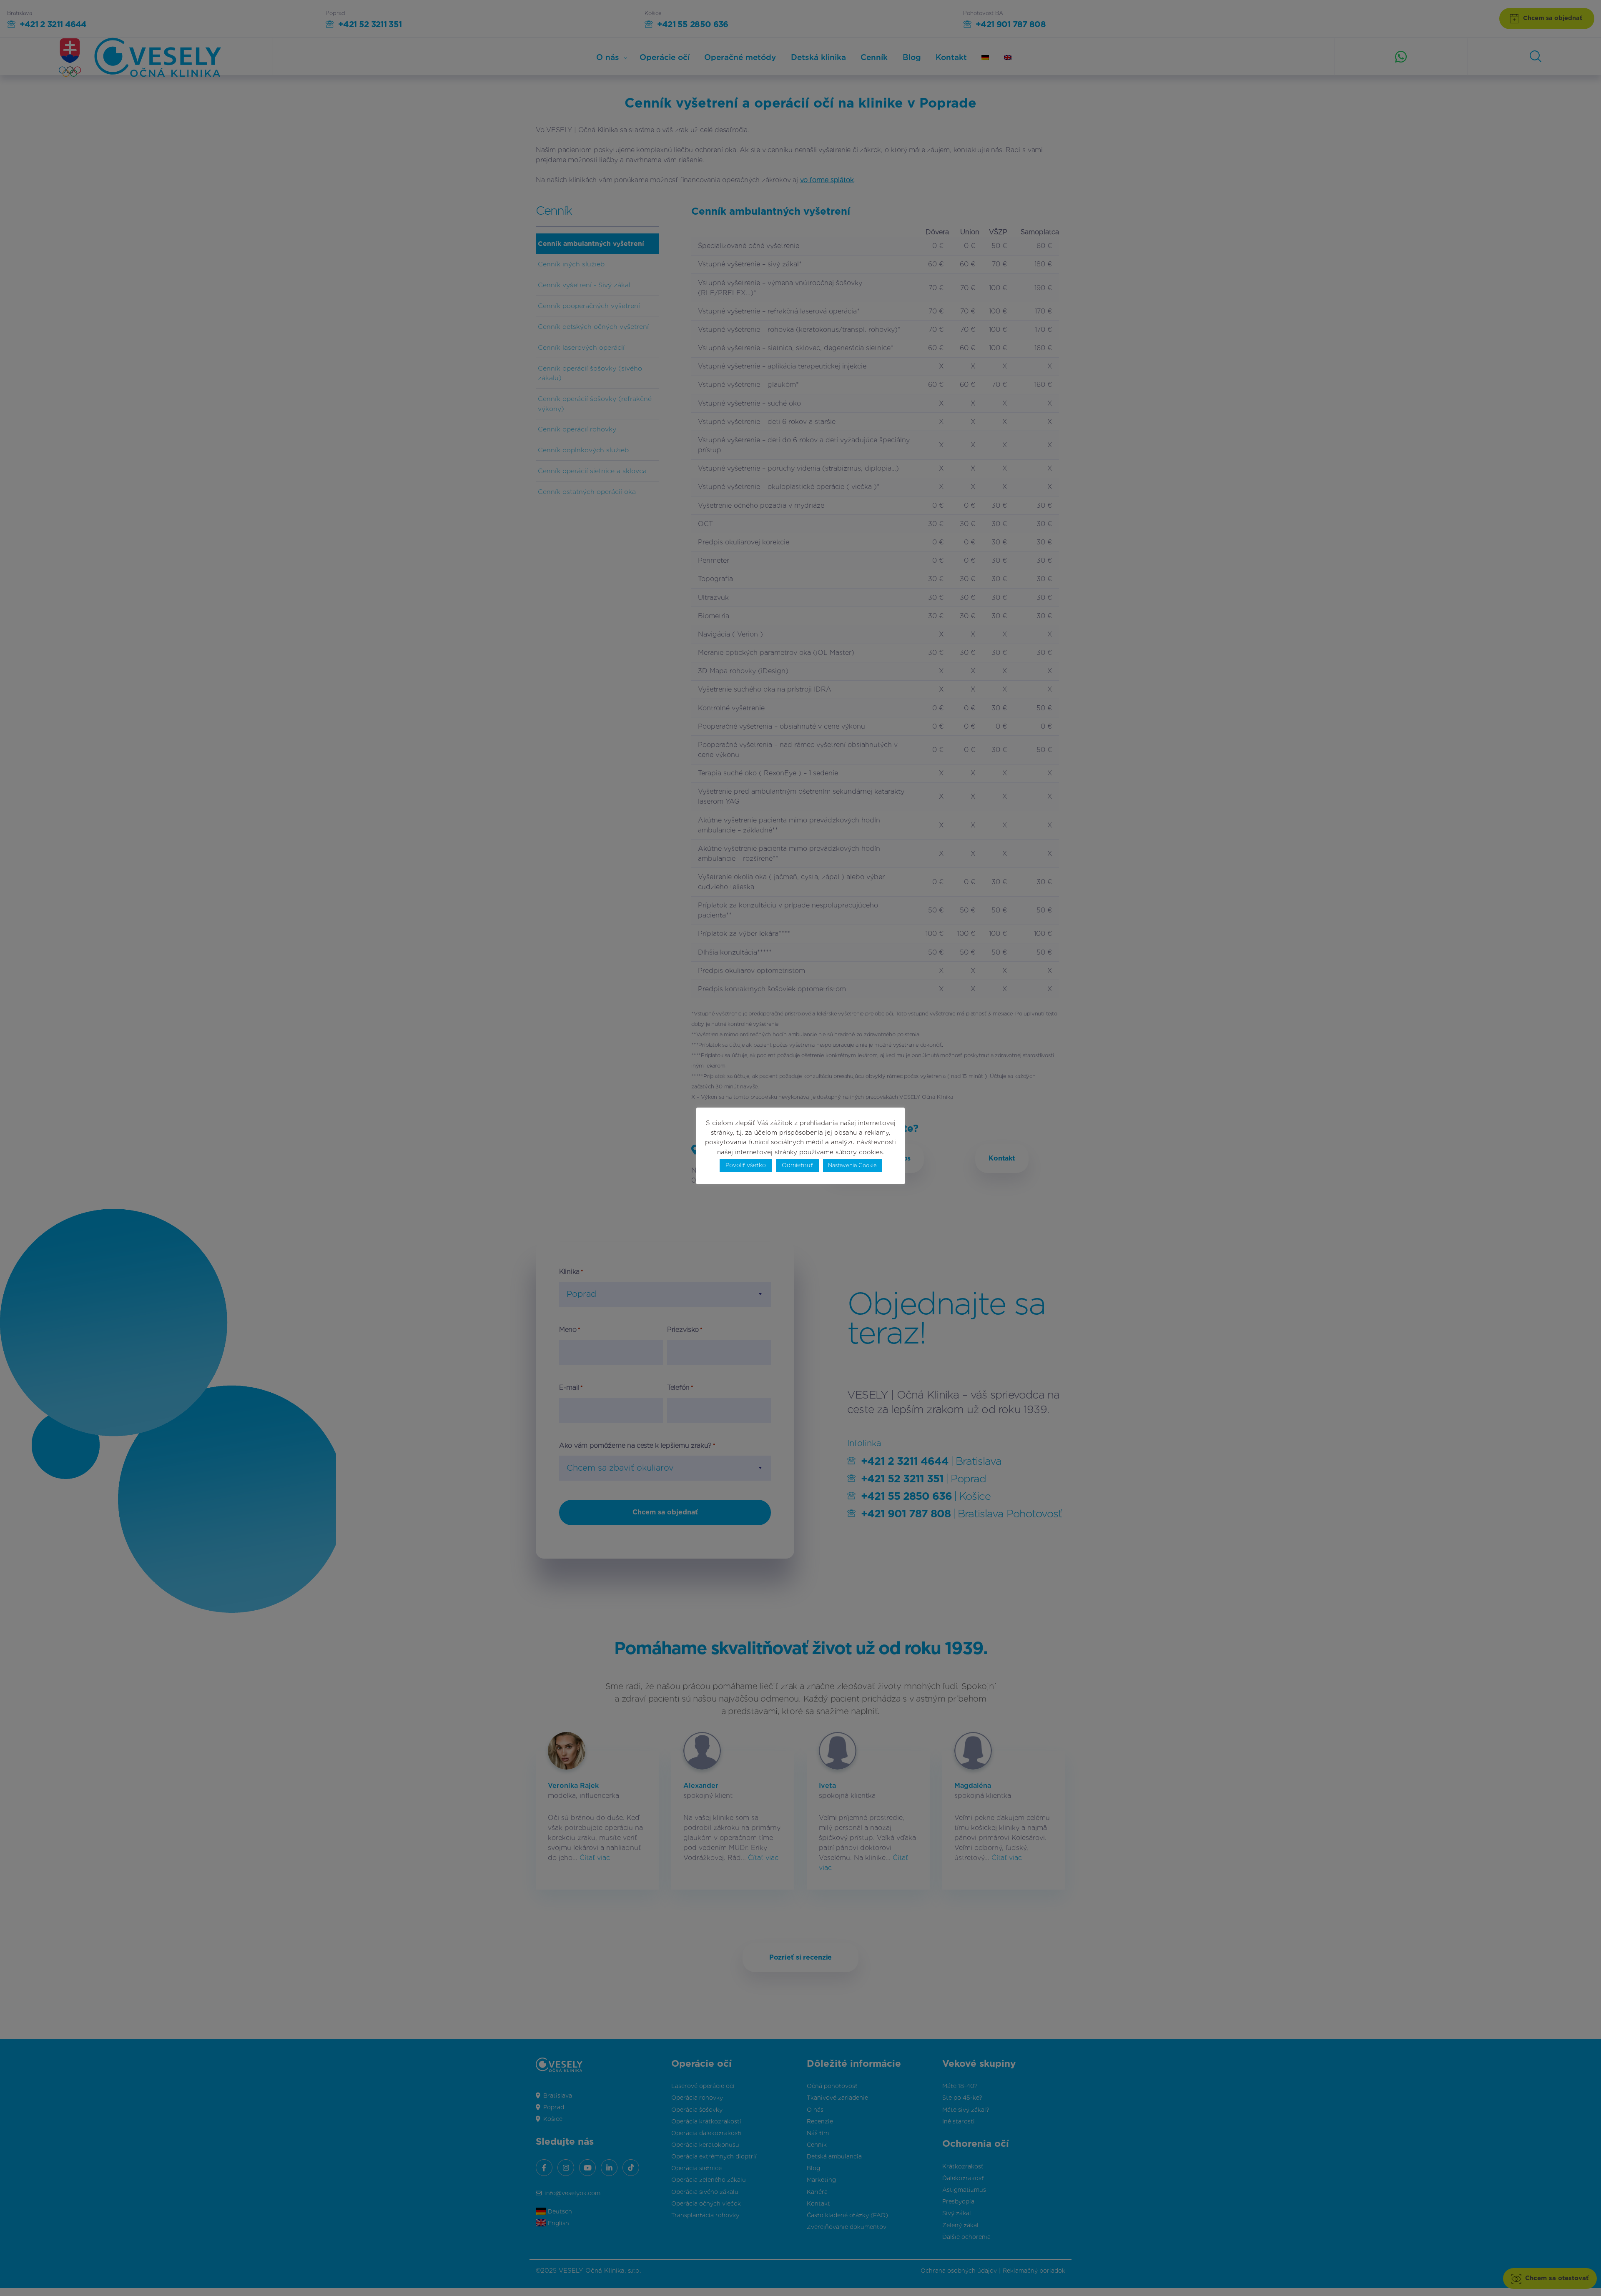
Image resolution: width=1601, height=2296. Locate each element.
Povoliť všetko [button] (746, 1165)
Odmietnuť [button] (797, 1165)
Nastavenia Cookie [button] (852, 1165)
